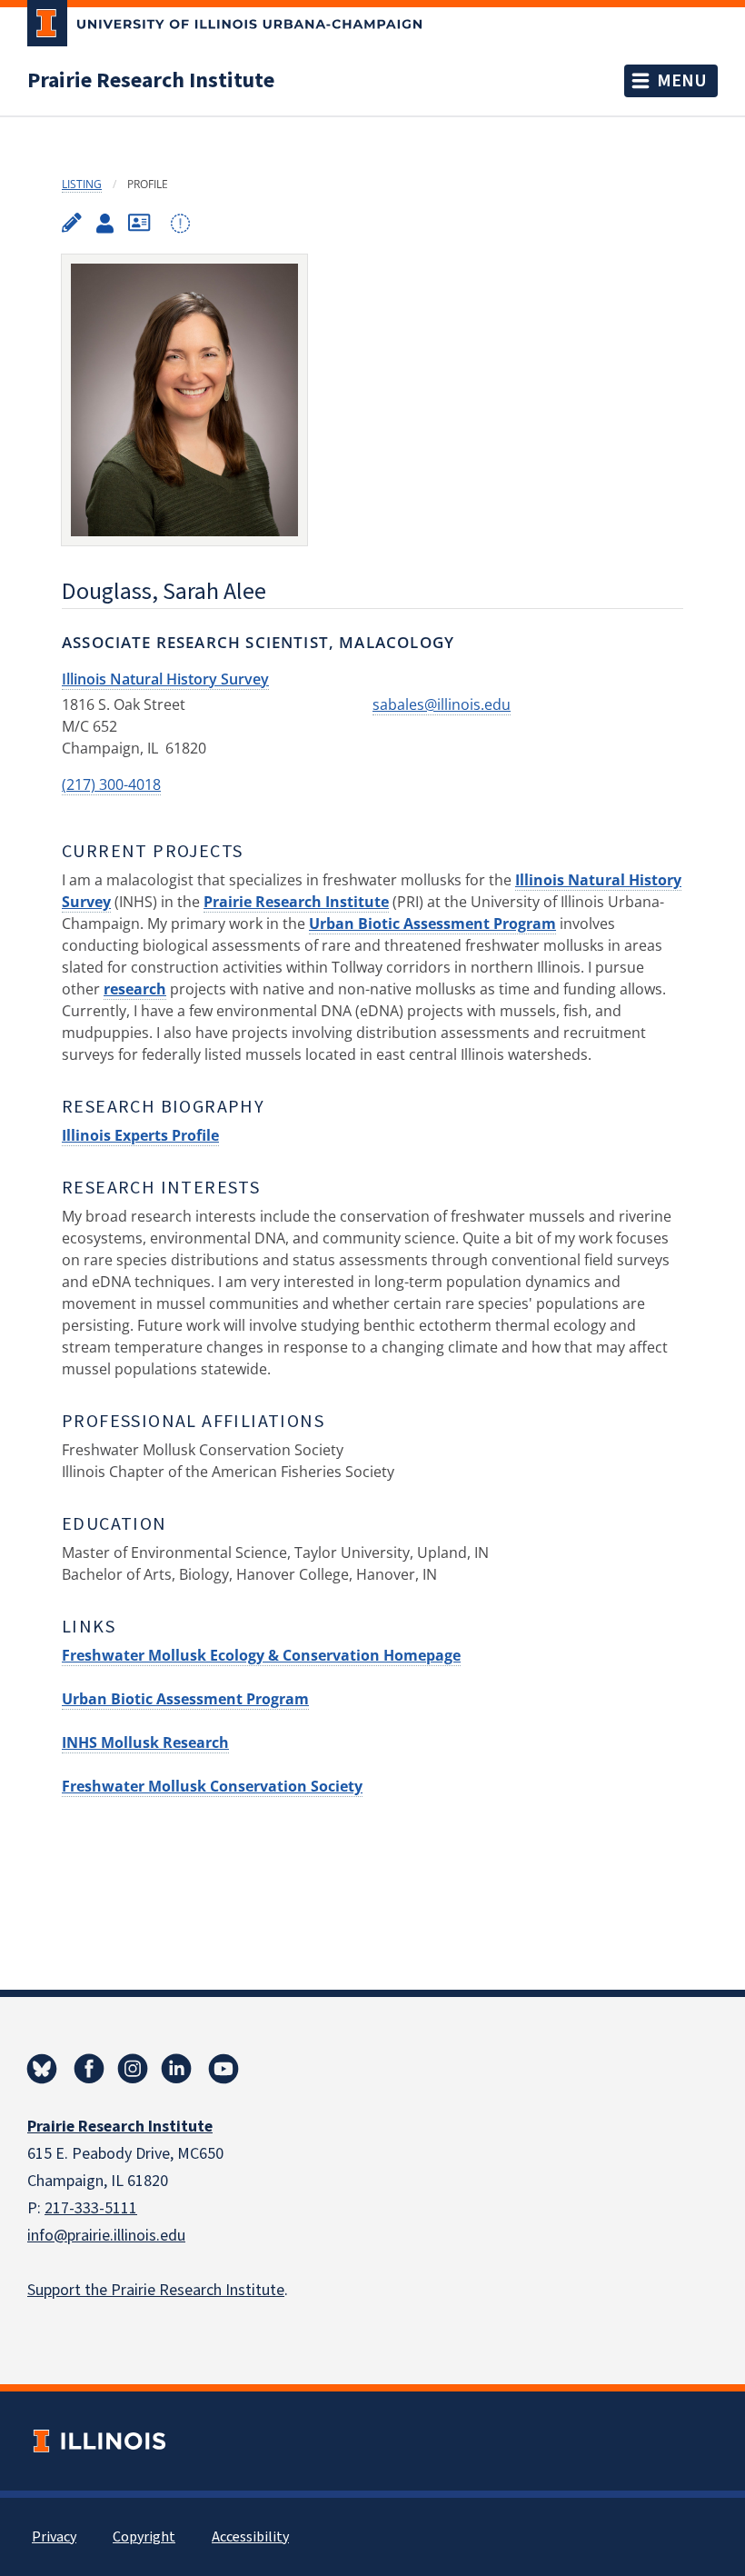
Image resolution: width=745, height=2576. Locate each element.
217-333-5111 (91, 2208)
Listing (82, 184)
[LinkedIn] (176, 2069)
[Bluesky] (42, 2069)
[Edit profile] (72, 223)
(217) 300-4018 (111, 784)
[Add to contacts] (139, 223)
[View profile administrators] (105, 224)
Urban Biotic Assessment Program (432, 924)
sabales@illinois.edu (442, 704)
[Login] (180, 224)
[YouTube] (223, 2069)
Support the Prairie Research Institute (156, 2290)
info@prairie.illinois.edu (106, 2236)
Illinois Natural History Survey (165, 679)
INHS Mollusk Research (145, 1742)
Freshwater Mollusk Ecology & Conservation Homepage (261, 1655)
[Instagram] (133, 2069)
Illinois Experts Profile (140, 1135)
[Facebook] (89, 2069)
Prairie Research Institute (151, 81)
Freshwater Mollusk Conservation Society (212, 1786)
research (135, 989)
